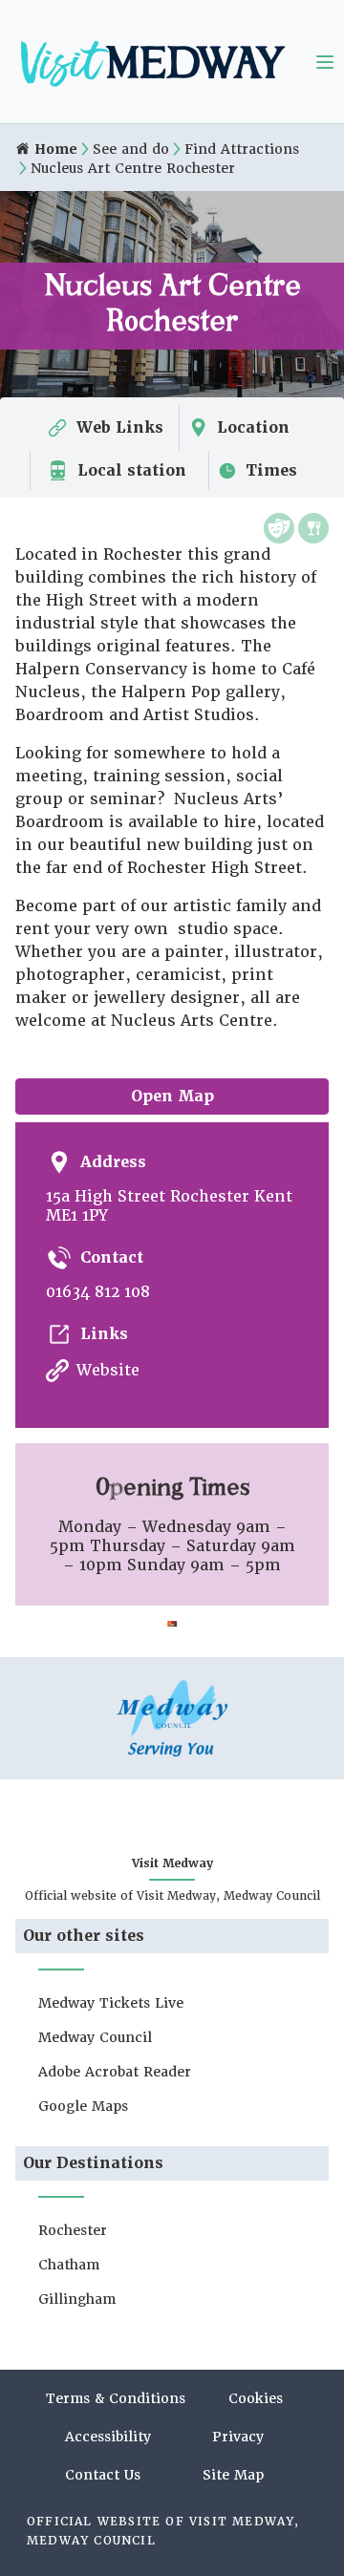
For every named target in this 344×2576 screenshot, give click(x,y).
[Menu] (325, 62)
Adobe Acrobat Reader (115, 2072)
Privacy (238, 2437)
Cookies (256, 2398)
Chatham (69, 2265)
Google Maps (83, 2106)
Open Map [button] (172, 1096)
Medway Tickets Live (111, 2003)
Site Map (233, 2475)
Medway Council (95, 2037)
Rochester (73, 2230)
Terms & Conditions (116, 2398)
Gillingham (77, 2299)
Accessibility (108, 2437)
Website (108, 1370)
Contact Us (103, 2475)
